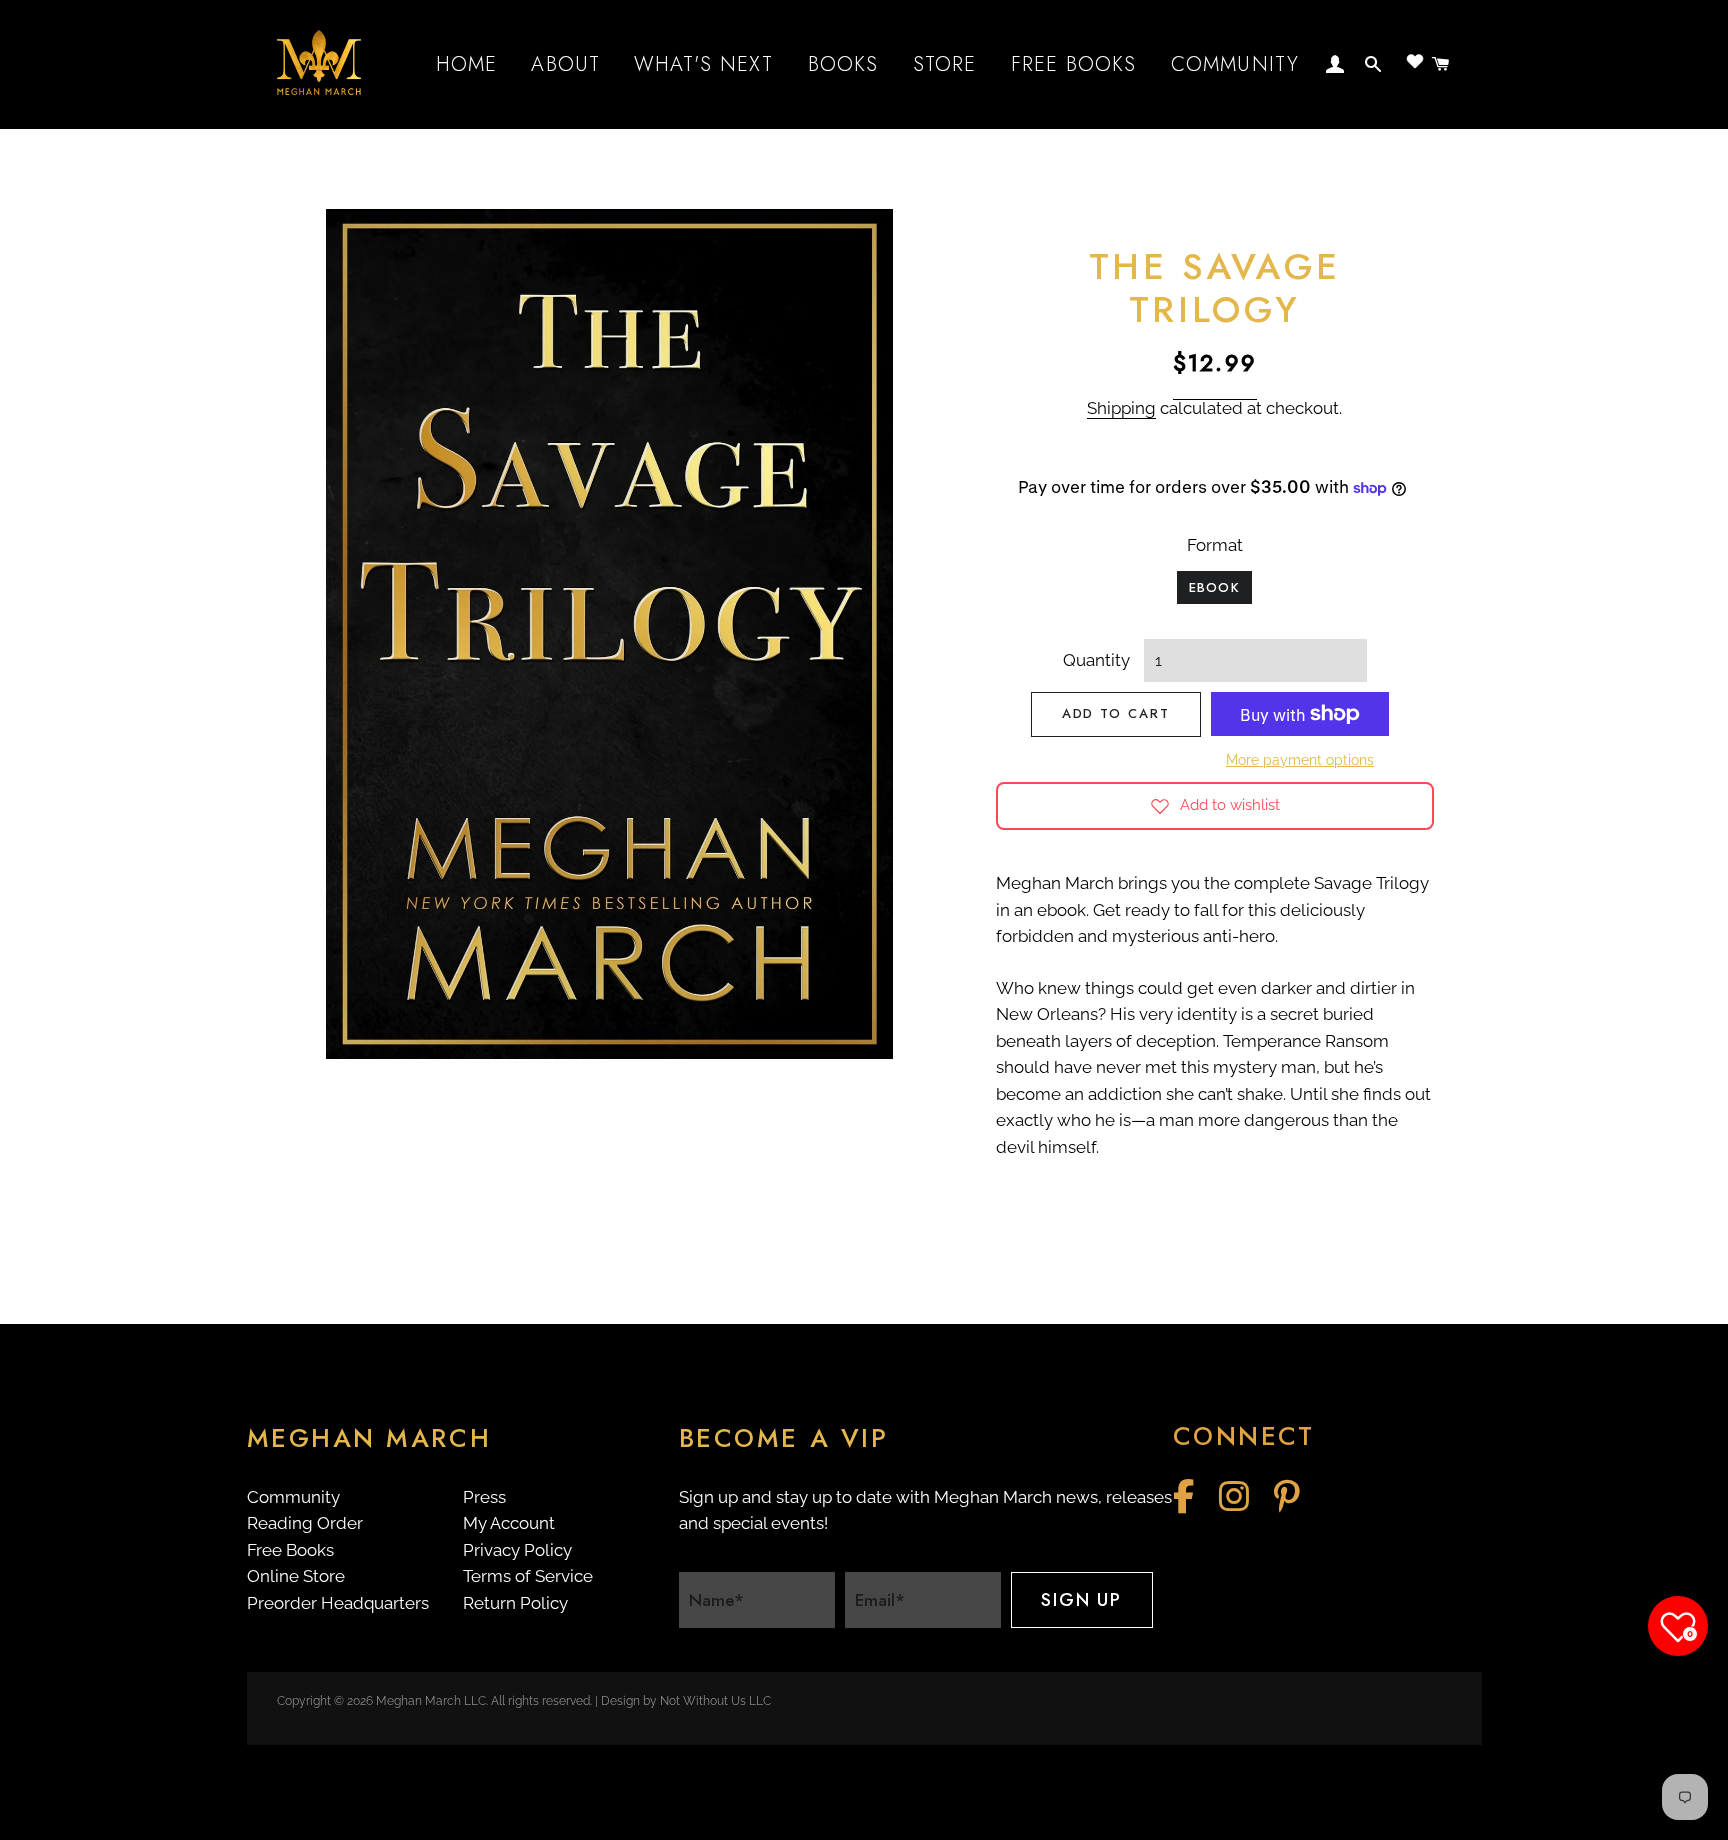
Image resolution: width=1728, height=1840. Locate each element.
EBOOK (1215, 587)
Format (1215, 545)
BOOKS (843, 64)
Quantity (1096, 660)
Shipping (1121, 408)
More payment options (1300, 760)
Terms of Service (528, 1576)
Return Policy (515, 1603)
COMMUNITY (1235, 64)
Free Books (290, 1550)
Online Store (296, 1576)
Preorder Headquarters (338, 1603)
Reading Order (305, 1523)
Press (484, 1497)
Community (293, 1497)
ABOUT (565, 64)
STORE (945, 64)
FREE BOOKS (1074, 64)
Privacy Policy (517, 1550)
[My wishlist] (1415, 61)
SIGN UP (1081, 1600)
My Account (509, 1523)
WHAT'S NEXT (703, 64)
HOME (467, 64)
